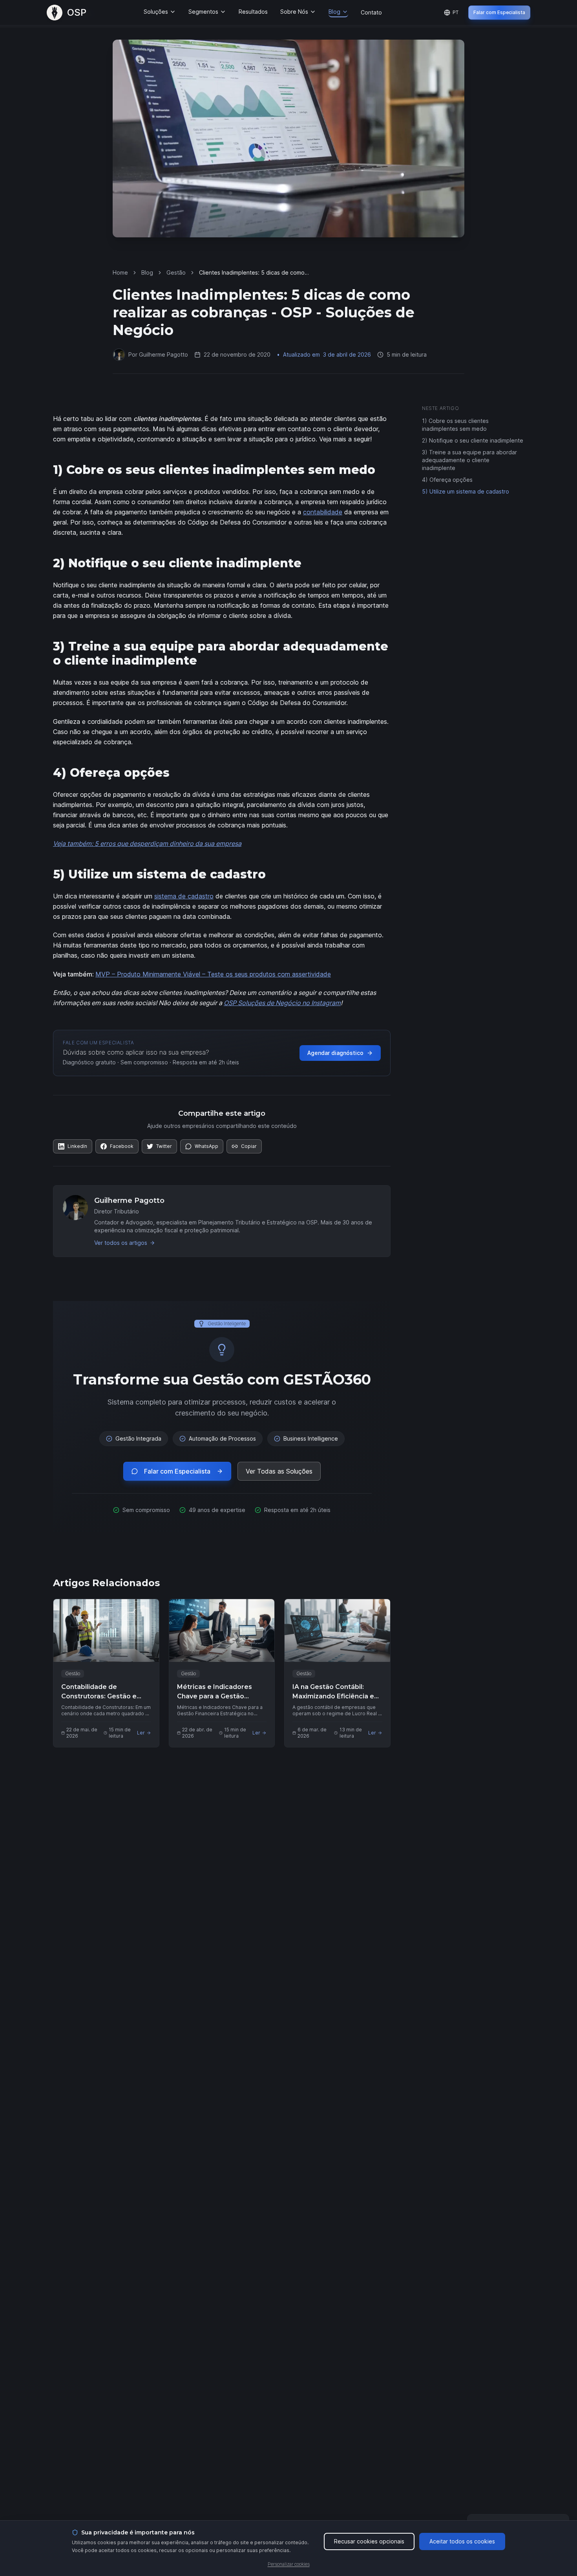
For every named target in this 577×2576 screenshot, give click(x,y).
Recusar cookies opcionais (369, 2541)
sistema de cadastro (184, 896)
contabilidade (323, 512)
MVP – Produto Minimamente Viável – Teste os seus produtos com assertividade (213, 974)
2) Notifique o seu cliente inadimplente (473, 440)
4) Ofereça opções (447, 480)
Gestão (176, 272)
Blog (334, 12)
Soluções (156, 12)
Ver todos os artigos (121, 1243)
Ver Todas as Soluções (279, 1471)
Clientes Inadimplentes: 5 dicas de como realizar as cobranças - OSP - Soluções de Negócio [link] (255, 273)
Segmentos (203, 12)
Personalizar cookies (289, 2564)
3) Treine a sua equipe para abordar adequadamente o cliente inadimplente (469, 460)
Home (120, 272)
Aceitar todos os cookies (462, 2541)
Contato (371, 12)
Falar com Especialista (499, 12)
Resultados (253, 12)
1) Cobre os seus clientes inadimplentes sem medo (455, 425)
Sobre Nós (294, 12)
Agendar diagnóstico (335, 1053)
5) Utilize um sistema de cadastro (466, 491)
